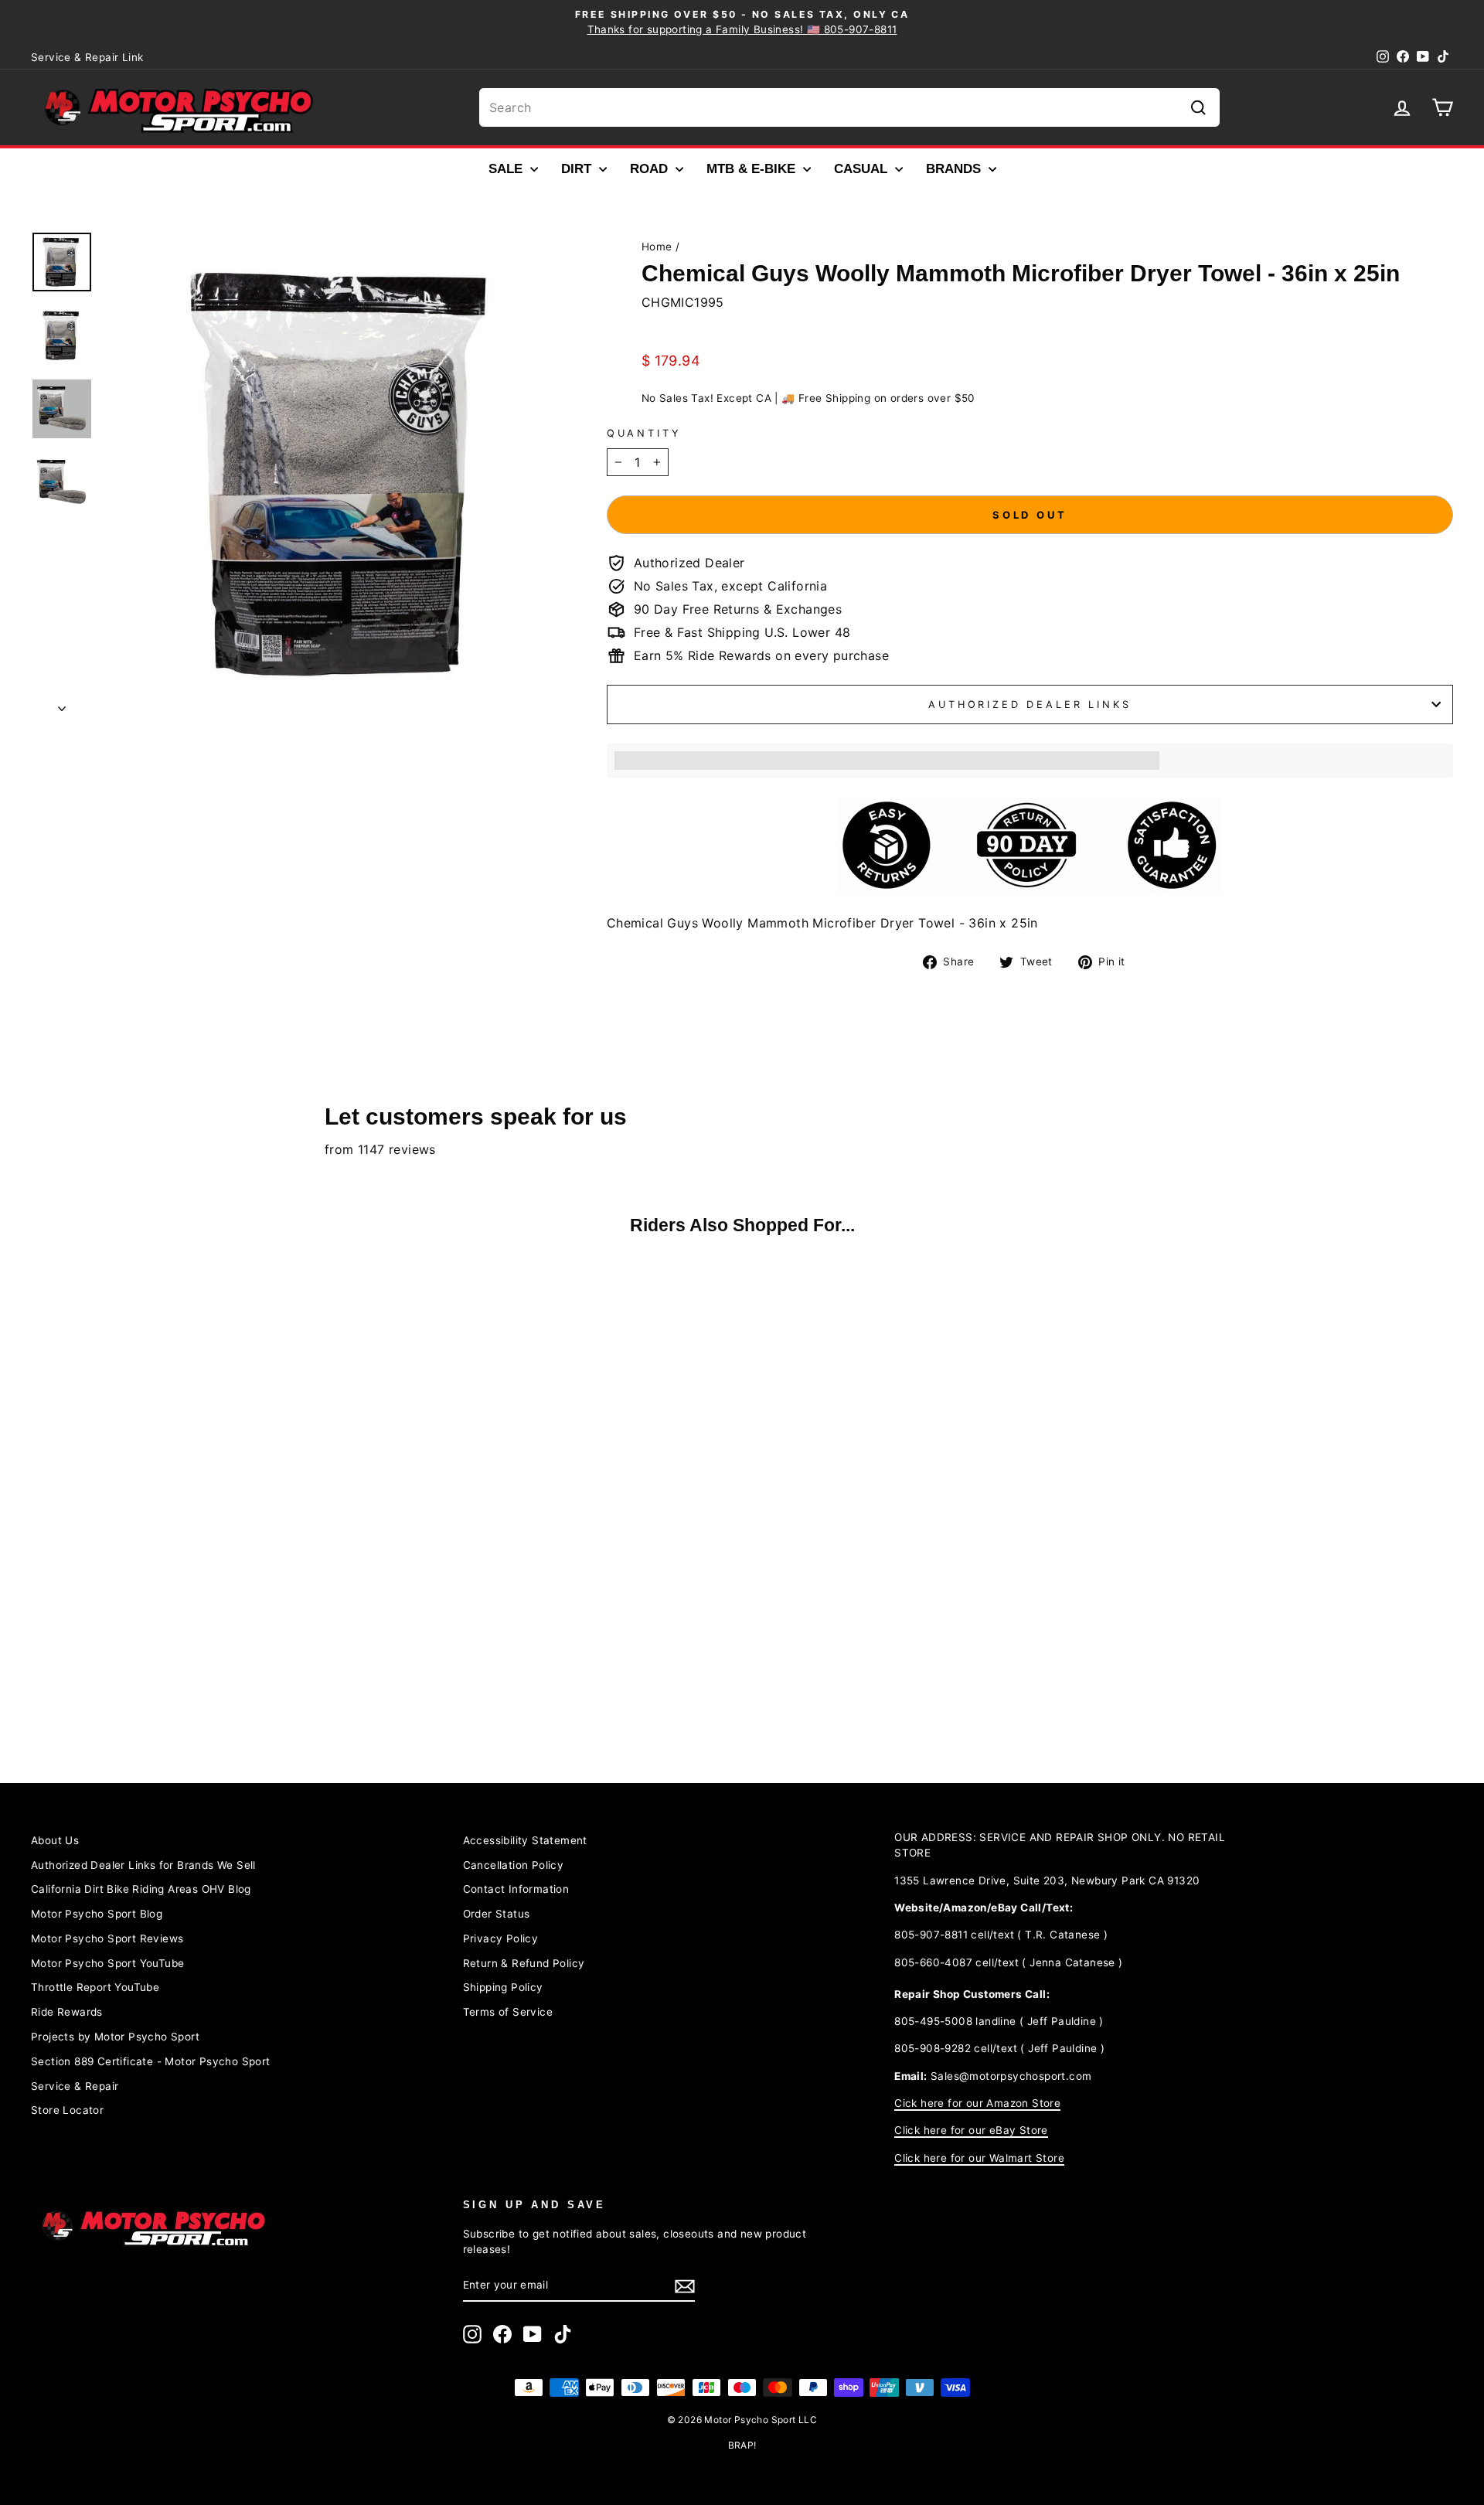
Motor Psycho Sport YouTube (107, 1963)
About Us (55, 1840)
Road (651, 169)
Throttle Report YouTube (95, 1987)
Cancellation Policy (514, 1865)
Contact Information (516, 1889)
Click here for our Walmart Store (979, 2158)
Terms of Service (508, 2012)
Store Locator (67, 2110)
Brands (955, 169)
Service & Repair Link (87, 57)
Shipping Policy (503, 1987)
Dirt (578, 169)
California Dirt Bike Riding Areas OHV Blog (141, 1889)
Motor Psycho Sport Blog (97, 1914)
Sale (507, 169)
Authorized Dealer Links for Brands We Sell (143, 1865)
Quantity (644, 433)
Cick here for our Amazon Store (977, 2103)
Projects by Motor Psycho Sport (115, 2037)
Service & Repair (75, 2086)
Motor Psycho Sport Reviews (107, 1938)
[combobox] (849, 107)
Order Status (497, 1914)
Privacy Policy (501, 1938)
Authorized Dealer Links (1030, 705)
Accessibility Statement (525, 1840)
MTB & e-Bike (753, 169)
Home (657, 247)
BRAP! (742, 2445)
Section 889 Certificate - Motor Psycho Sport (151, 2061)
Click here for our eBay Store (971, 2130)
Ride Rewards (67, 2012)
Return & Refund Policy (524, 1963)
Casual (863, 169)
